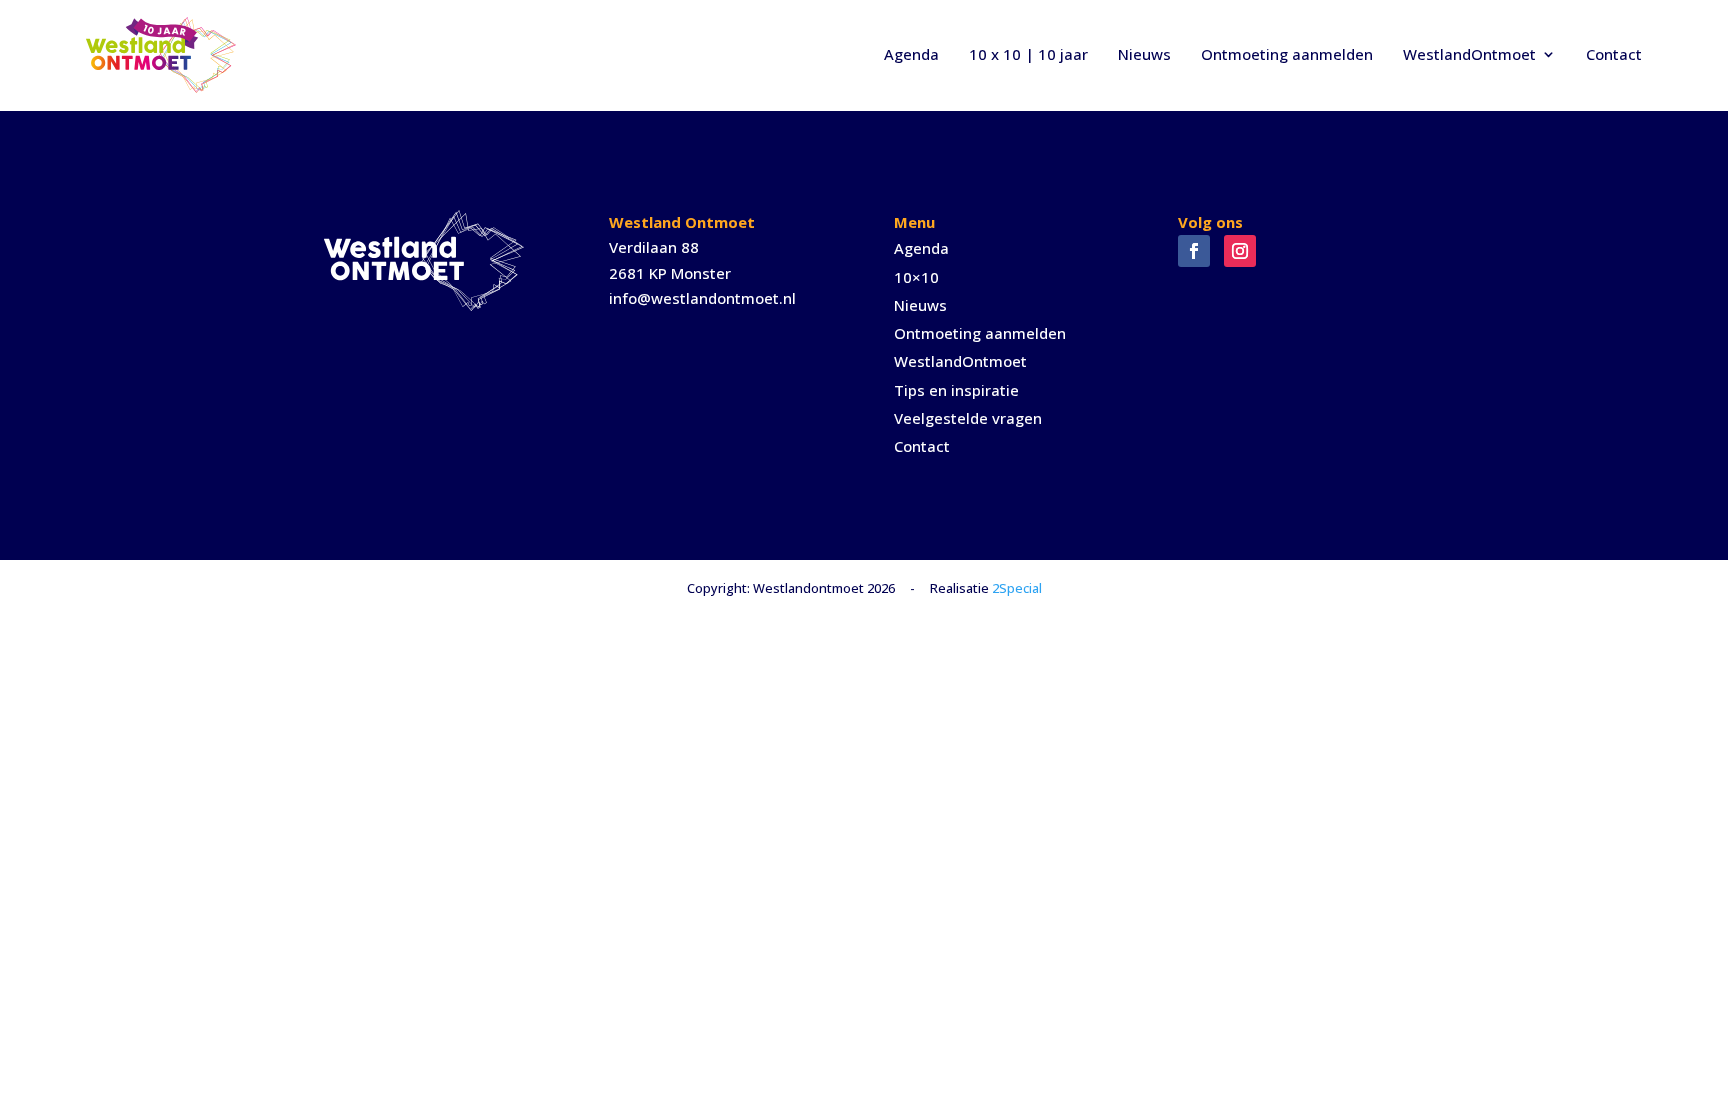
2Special (1017, 588)
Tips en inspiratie (956, 390)
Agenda (911, 54)
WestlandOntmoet (1469, 54)
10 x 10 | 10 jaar (1028, 54)
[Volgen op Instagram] (1240, 251)
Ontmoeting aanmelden (1287, 54)
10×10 (916, 277)
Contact (1614, 54)
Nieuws (1144, 54)
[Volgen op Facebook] (1194, 251)
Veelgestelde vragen (968, 418)
